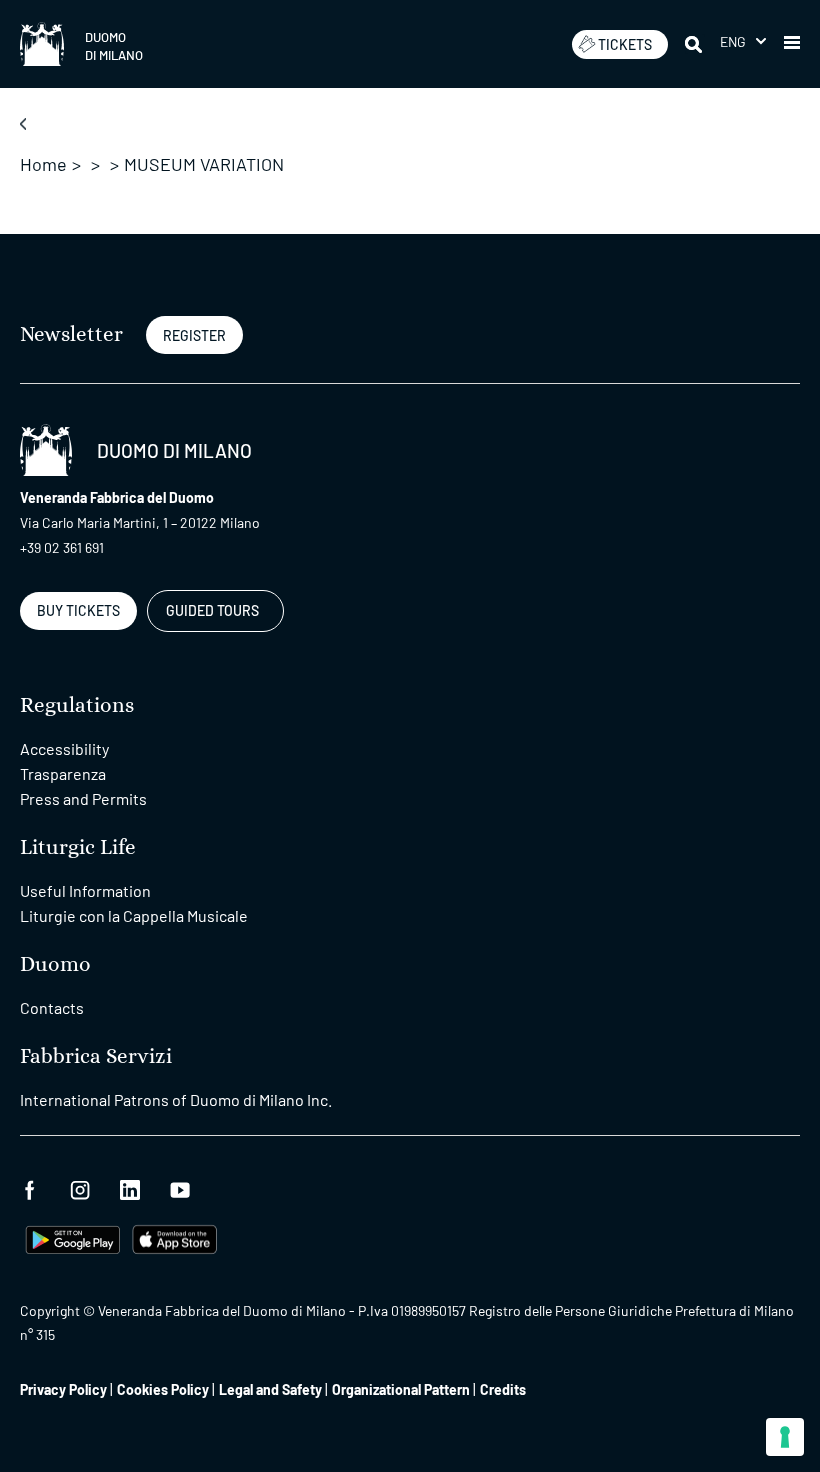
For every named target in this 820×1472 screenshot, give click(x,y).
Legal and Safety (270, 1389)
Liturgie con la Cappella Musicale (134, 915)
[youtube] (180, 1187)
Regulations (77, 705)
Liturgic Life (78, 847)
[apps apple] (174, 1237)
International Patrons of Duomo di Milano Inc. (176, 1099)
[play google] (73, 1237)
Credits (503, 1389)
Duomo (55, 964)
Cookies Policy (163, 1389)
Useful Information (85, 890)
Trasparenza (63, 773)
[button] (743, 41)
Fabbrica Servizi (96, 1056)
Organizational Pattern (401, 1389)
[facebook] (30, 1187)
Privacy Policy (63, 1389)
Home (43, 164)
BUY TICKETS (78, 610)
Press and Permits (83, 798)
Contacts (52, 1007)
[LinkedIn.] (130, 1187)
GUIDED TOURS (212, 610)
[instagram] (80, 1187)
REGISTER (194, 335)
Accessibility (64, 748)
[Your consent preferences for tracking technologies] (785, 1437)
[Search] (695, 44)
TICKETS (625, 44)
